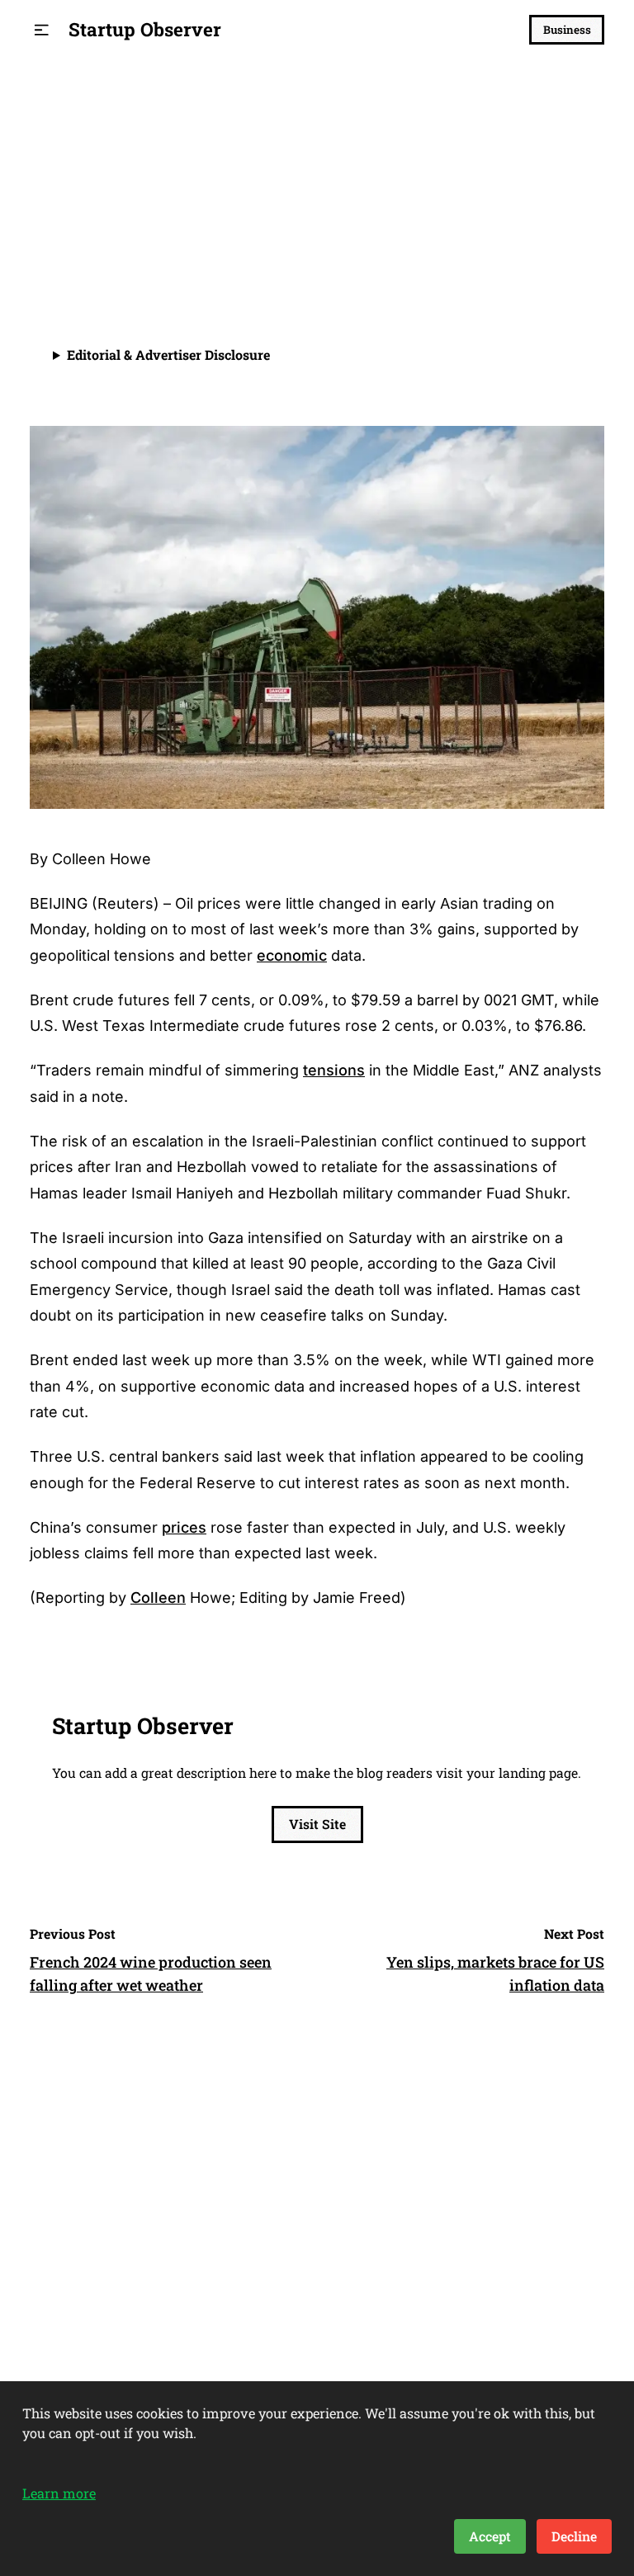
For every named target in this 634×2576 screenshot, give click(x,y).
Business (567, 30)
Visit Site (317, 1824)
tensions (334, 1070)
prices (184, 1527)
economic (292, 955)
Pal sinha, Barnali (137, 247)
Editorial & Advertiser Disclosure (168, 354)
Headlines (69, 126)
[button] (42, 30)
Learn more (59, 2493)
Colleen (158, 1598)
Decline (574, 2536)
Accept (490, 2536)
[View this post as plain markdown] (562, 257)
